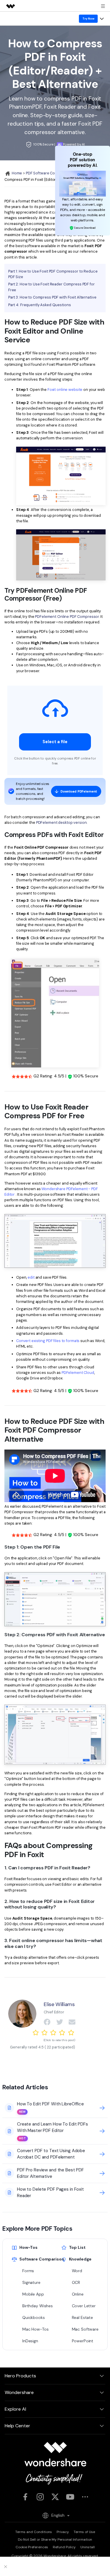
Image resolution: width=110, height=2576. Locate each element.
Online (78, 2294)
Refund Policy (64, 2547)
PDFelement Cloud (78, 1373)
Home (16, 173)
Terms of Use (84, 2532)
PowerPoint (83, 2341)
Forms (28, 2271)
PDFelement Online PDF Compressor (67, 617)
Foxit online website (65, 390)
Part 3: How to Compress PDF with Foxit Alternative (52, 297)
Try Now (88, 19)
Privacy (63, 2532)
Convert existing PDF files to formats (48, 1341)
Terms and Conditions (34, 2532)
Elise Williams (59, 2004)
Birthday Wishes (37, 2306)
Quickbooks (34, 2317)
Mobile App (33, 2294)
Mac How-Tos (35, 2329)
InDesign (30, 2341)
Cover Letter (84, 2306)
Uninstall (88, 2547)
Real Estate (83, 2317)
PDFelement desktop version (61, 822)
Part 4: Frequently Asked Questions (40, 305)
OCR (76, 2282)
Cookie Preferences (32, 2547)
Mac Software (85, 2329)
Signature (31, 2282)
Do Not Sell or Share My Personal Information (55, 2539)
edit (31, 1277)
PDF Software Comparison (49, 173)
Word (77, 2271)
